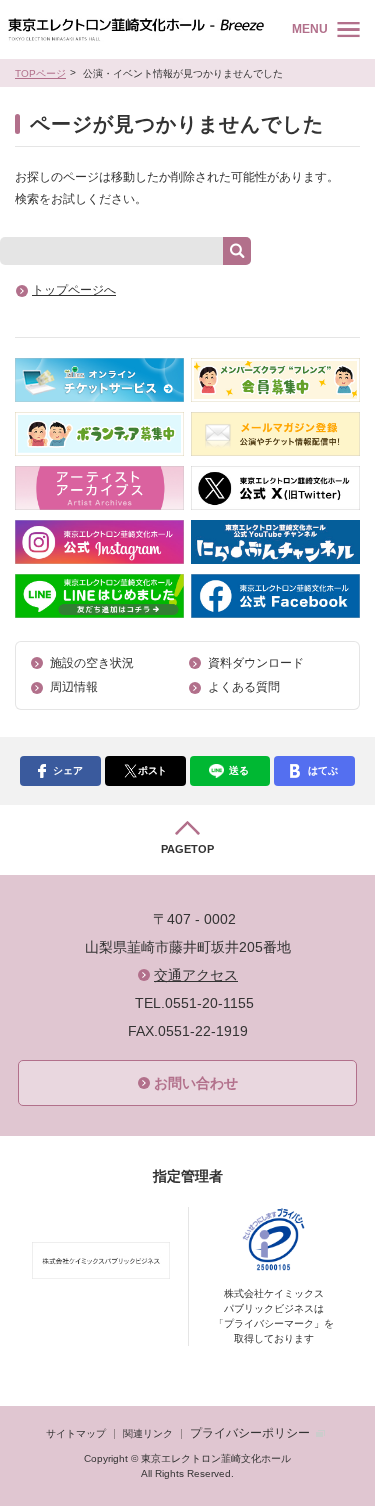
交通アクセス (196, 975)
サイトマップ (76, 1433)
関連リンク (148, 1433)
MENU (310, 29)
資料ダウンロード (256, 663)
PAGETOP (187, 849)
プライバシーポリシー (250, 1433)
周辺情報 (74, 687)
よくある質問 (244, 687)
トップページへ (74, 290)
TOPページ (40, 73)
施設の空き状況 (92, 663)
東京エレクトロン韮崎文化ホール (136, 29)
